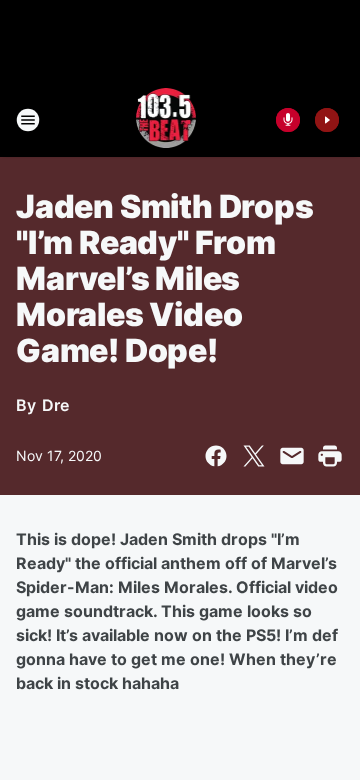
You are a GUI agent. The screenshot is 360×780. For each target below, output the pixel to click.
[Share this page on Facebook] (216, 456)
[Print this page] (330, 456)
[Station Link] (166, 120)
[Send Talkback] (288, 120)
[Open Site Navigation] (28, 120)
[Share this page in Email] (292, 456)
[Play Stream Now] (327, 120)
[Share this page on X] (254, 456)
